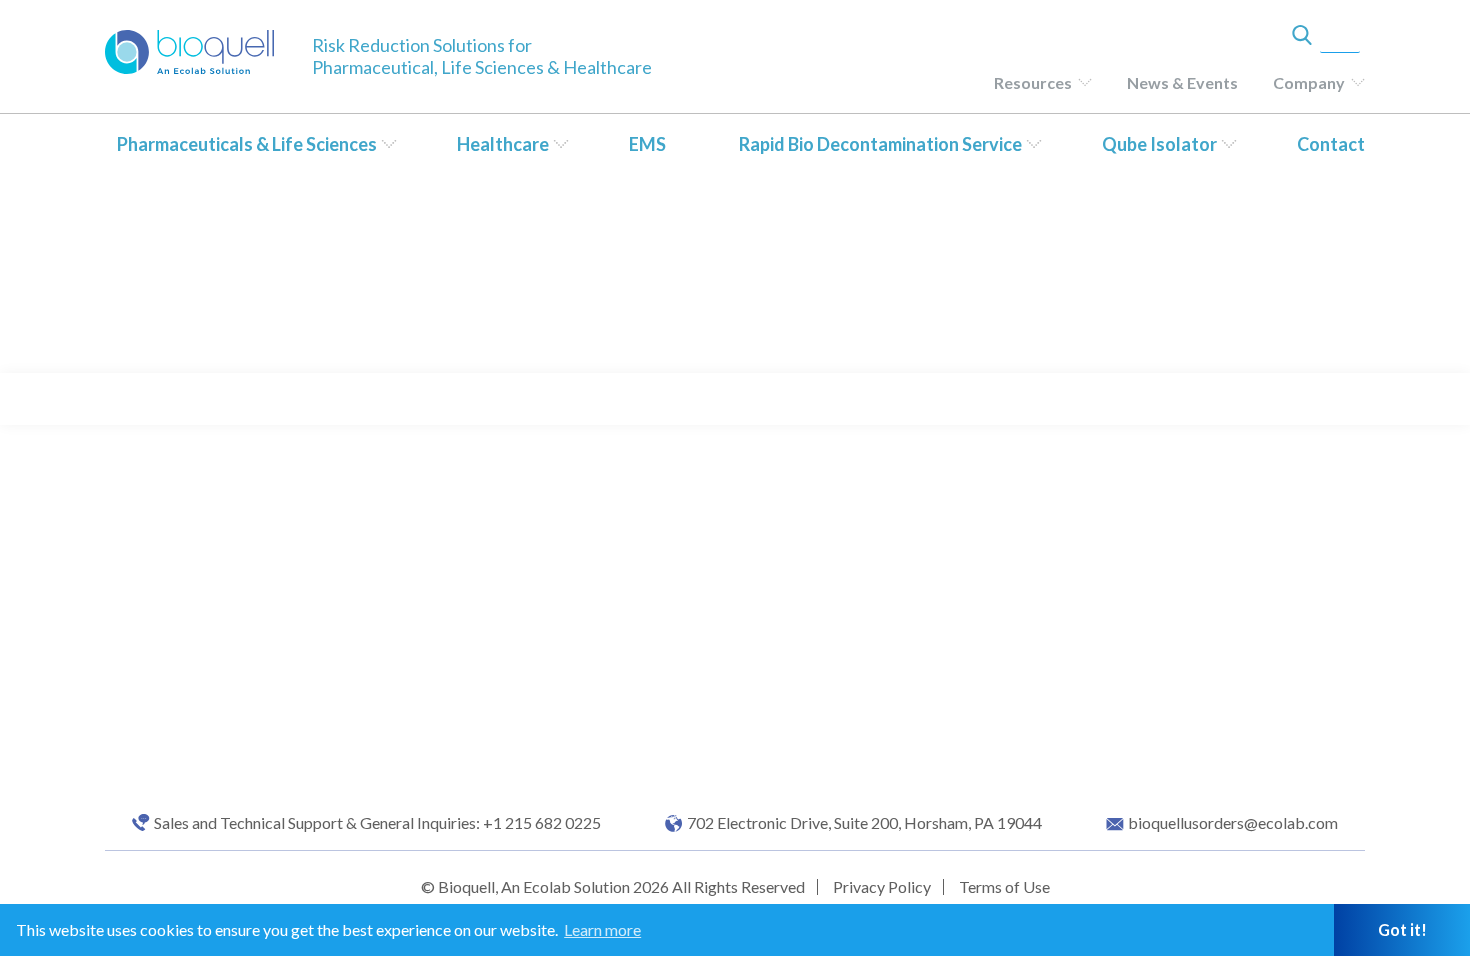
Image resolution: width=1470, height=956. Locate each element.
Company (1309, 82)
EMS (647, 144)
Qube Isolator (1159, 144)
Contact (1331, 144)
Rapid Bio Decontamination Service (880, 144)
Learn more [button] (602, 929)
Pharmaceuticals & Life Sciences (247, 144)
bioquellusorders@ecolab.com (1233, 823)
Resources (1033, 82)
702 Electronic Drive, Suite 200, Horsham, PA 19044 (864, 823)
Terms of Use (1004, 886)
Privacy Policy (882, 886)
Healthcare (503, 144)
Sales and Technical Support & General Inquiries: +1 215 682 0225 (377, 823)
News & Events (1182, 82)
